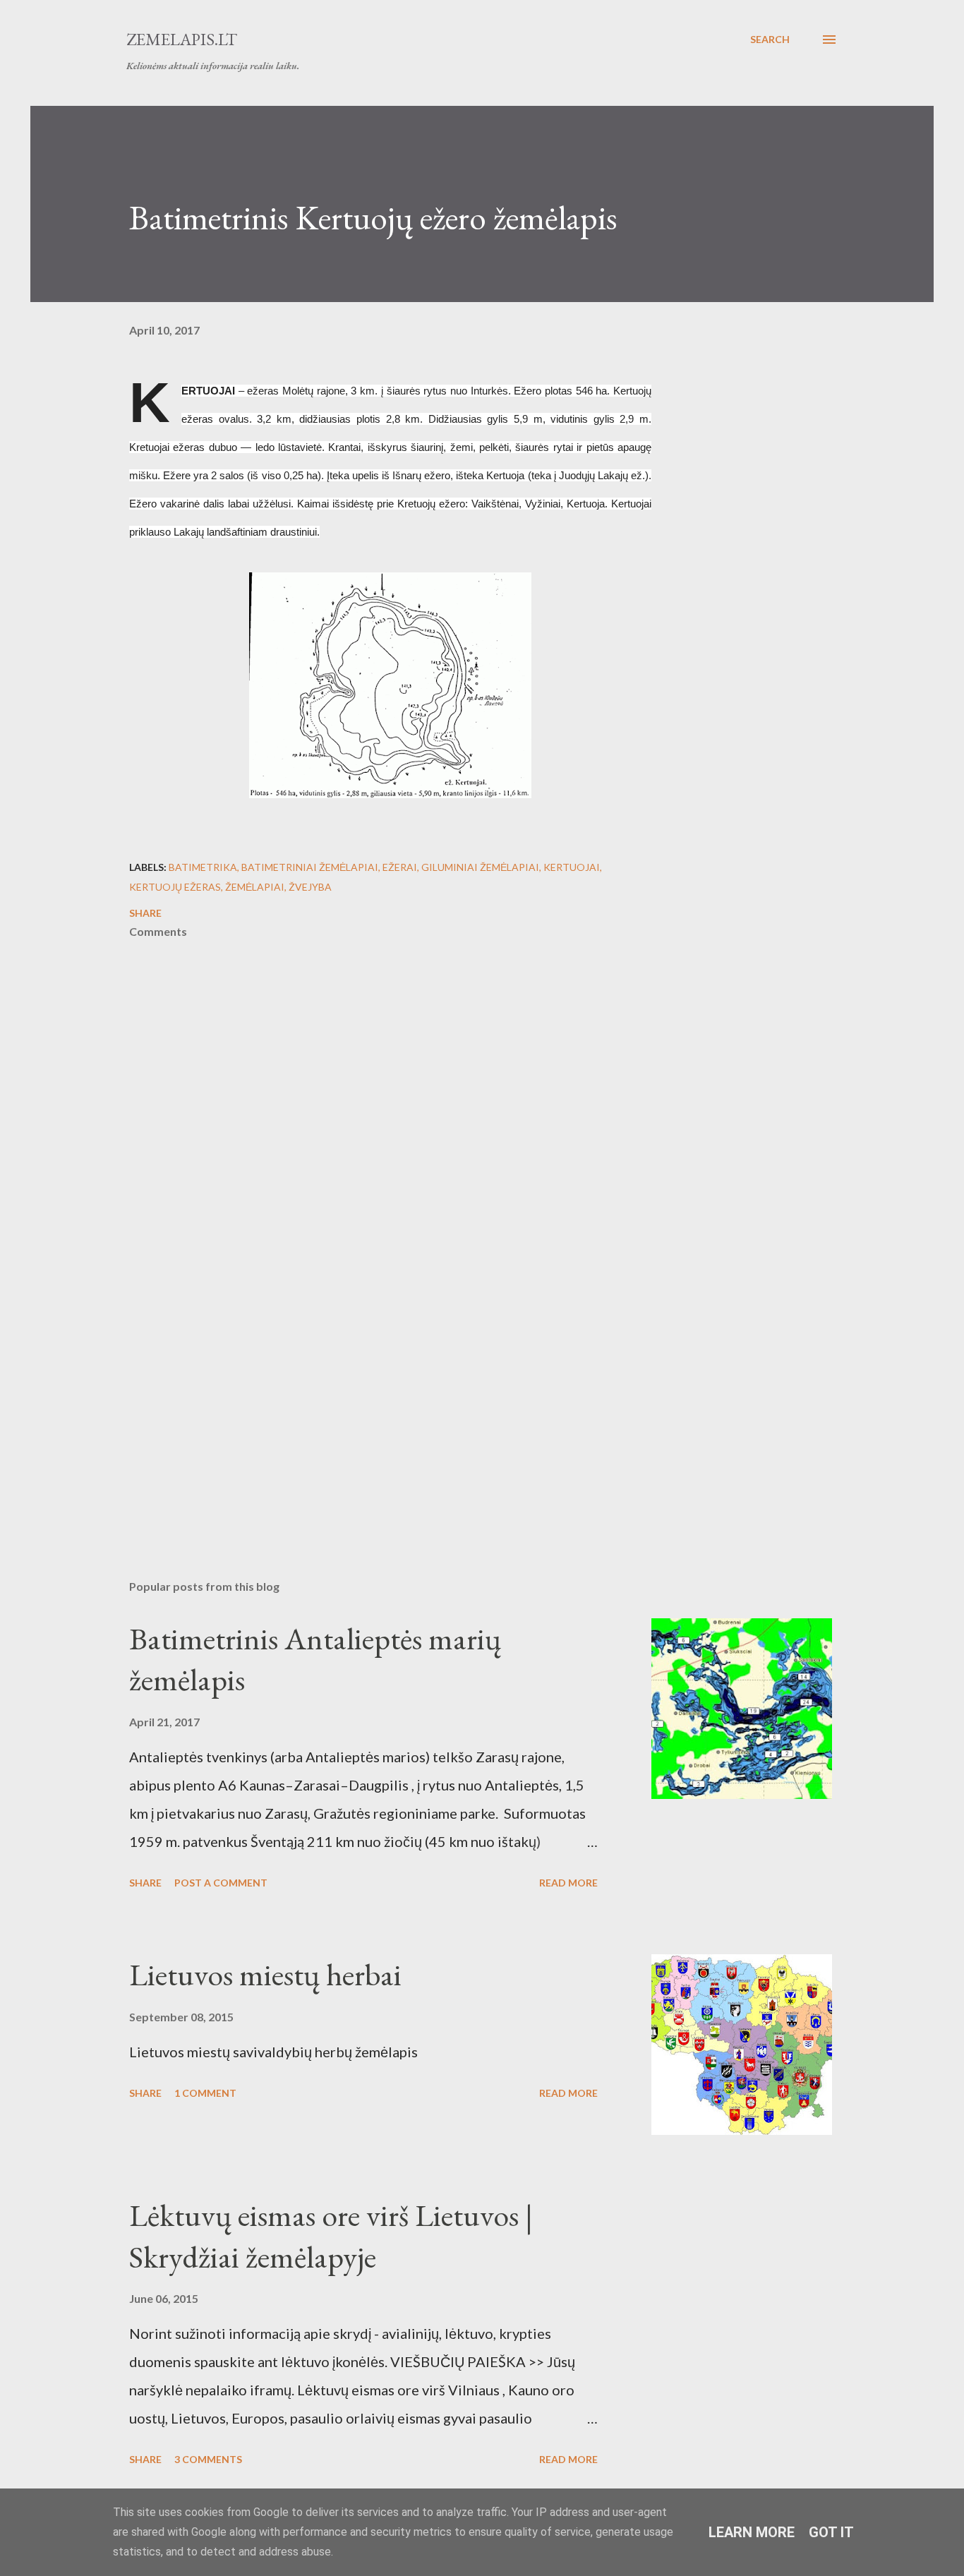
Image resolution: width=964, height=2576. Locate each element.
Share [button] (145, 913)
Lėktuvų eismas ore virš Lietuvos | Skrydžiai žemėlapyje (331, 2236)
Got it (831, 2532)
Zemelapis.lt (182, 39)
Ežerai (400, 867)
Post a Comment (221, 1883)
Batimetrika (203, 867)
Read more (568, 1883)
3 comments (208, 2459)
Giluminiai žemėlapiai (480, 867)
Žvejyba (310, 887)
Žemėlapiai (255, 887)
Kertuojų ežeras (175, 887)
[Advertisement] (368, 1404)
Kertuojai (572, 867)
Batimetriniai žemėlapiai (310, 867)
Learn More (752, 2532)
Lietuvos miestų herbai (265, 1974)
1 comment (205, 2093)
